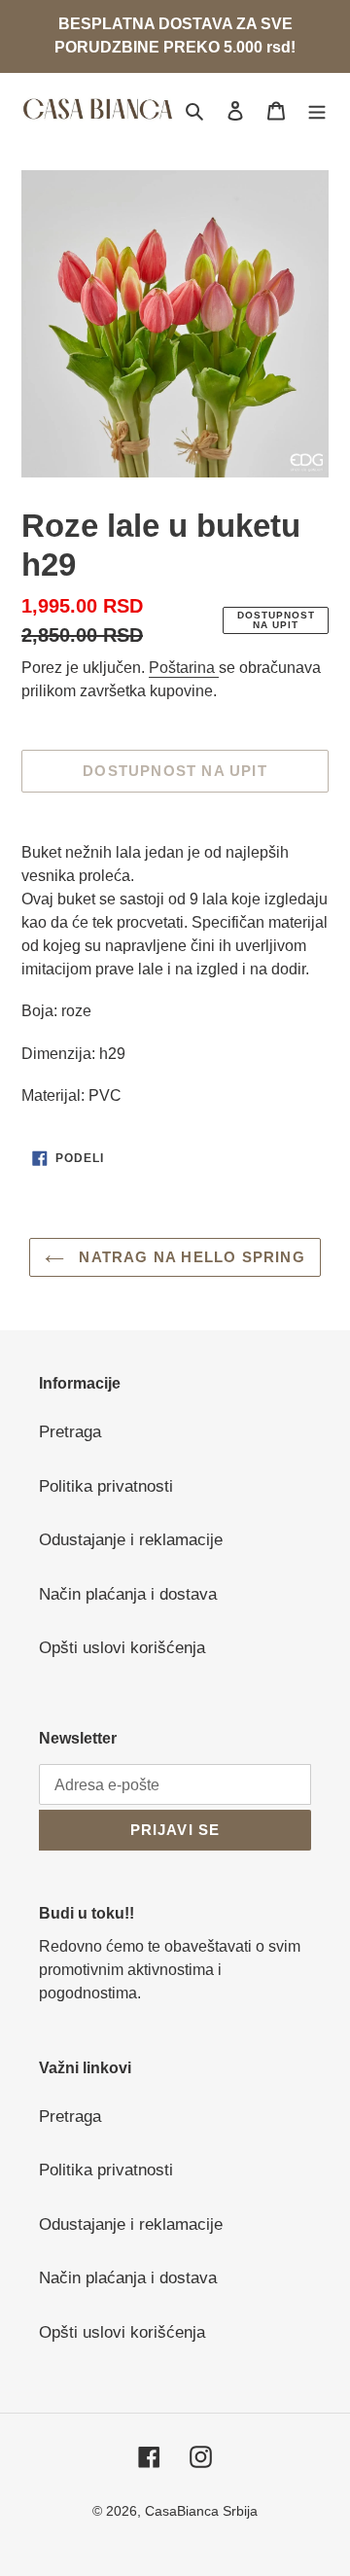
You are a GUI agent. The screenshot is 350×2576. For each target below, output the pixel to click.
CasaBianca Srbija (201, 2511)
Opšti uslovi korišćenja (122, 1648)
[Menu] (317, 111)
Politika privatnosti (106, 1486)
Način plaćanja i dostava (128, 1594)
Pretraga (70, 1432)
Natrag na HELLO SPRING (190, 1257)
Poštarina (184, 668)
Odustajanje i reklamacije (131, 1540)
